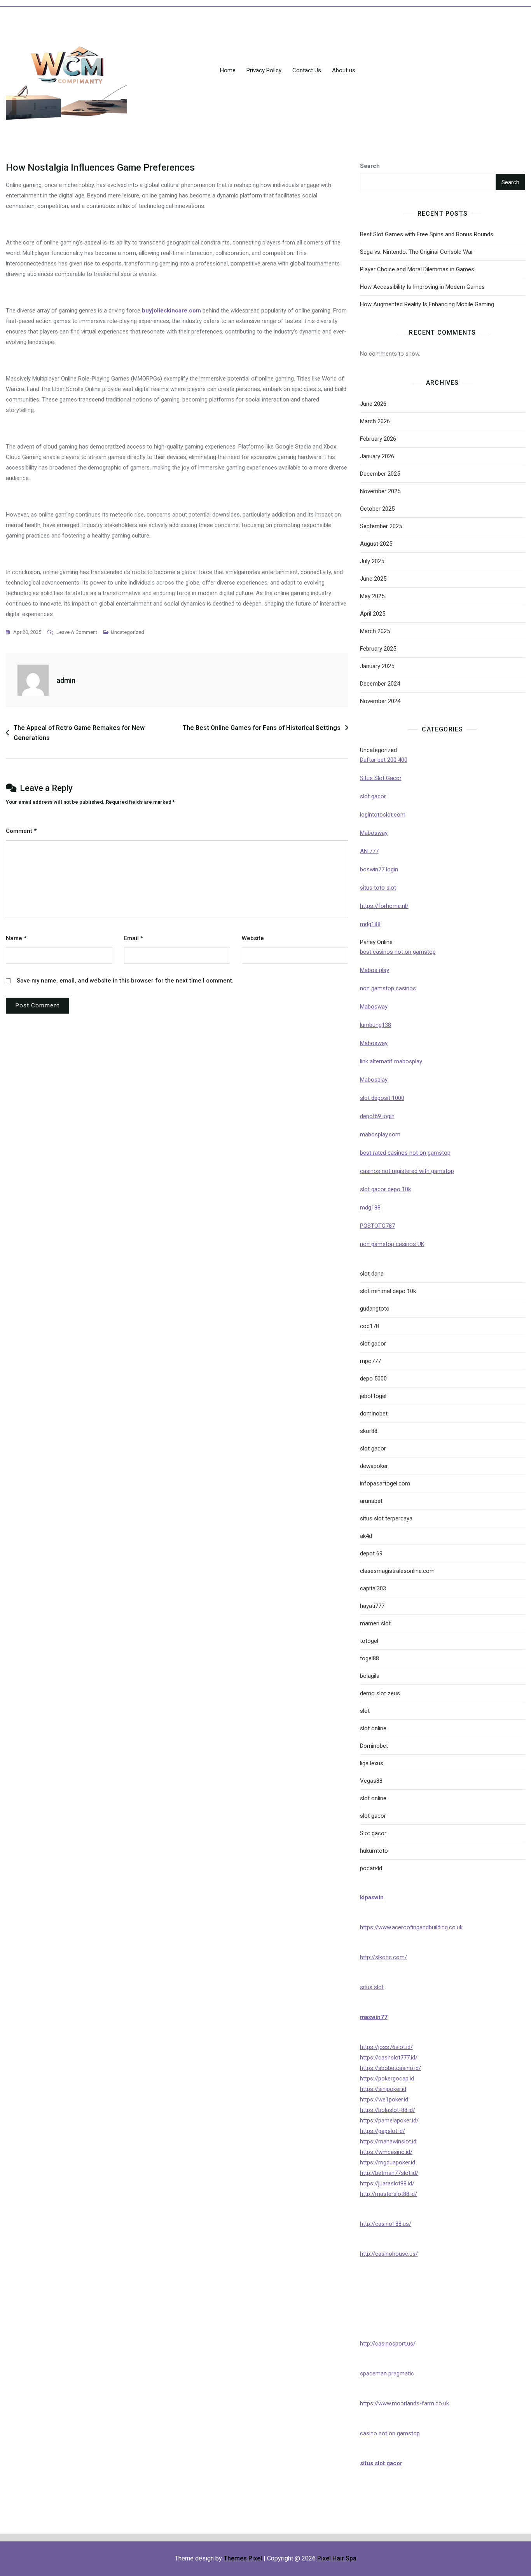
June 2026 (373, 404)
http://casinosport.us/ (388, 2344)
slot (365, 1711)
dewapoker (374, 1466)
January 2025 (377, 666)
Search (370, 166)
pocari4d (371, 1868)
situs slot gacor (381, 2463)
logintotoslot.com (383, 815)
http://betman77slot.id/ (389, 2173)
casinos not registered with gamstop (407, 1171)
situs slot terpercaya (386, 1518)
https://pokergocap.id (387, 2079)
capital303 (373, 1588)
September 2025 (381, 526)
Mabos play (375, 970)
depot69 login (377, 1116)
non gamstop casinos (388, 988)
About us (344, 70)
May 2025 (372, 596)
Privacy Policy (264, 70)
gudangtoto (375, 1309)
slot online (373, 1728)
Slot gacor (373, 1833)
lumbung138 (376, 1025)
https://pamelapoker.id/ (389, 2120)
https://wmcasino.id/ (386, 2152)
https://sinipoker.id (383, 2089)
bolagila (370, 1676)
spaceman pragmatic (387, 2374)
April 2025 (373, 614)
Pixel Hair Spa (337, 2558)
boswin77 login (379, 869)
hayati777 (372, 1606)
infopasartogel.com (385, 1483)
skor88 (369, 1431)
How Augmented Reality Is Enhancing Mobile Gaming (427, 304)
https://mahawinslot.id (388, 2141)
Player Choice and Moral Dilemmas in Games (417, 269)
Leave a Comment (77, 633)
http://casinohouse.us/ (389, 2254)
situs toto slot (378, 888)
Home (228, 70)
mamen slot (375, 1623)
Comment (21, 831)
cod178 (369, 1326)
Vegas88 (371, 1781)
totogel (369, 1641)
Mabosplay (374, 1080)
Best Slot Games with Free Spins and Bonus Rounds (427, 234)
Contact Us (307, 70)
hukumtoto (374, 1851)
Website (253, 938)
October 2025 (377, 509)
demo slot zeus (380, 1693)
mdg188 (370, 924)
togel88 (369, 1658)
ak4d (366, 1536)
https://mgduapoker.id (388, 2162)
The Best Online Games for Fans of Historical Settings (262, 728)
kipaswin (372, 1897)
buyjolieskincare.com (171, 311)
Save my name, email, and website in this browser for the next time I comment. (125, 981)
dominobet (374, 1414)
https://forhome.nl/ (384, 906)
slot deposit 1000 (382, 1098)
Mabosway (374, 833)
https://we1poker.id (384, 2100)
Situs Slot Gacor (381, 778)
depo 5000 (373, 1379)
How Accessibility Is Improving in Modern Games (422, 287)
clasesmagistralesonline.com (397, 1571)
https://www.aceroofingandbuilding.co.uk (411, 1927)
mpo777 (370, 1361)
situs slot (372, 1987)
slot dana (372, 1274)
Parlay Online (376, 942)
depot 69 (371, 1553)
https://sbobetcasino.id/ (390, 2068)
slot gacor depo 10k (385, 1189)
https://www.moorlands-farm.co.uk (404, 2403)
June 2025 (373, 579)
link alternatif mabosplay (391, 1061)
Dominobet (374, 1746)
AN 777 (369, 851)
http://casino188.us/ (386, 2224)
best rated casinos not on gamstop (405, 1153)
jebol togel (373, 1396)
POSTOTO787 (377, 1226)
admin (66, 680)
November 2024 (380, 701)
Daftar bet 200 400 (384, 760)
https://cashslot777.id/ (389, 2058)
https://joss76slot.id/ (386, 2047)
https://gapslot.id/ (383, 2131)
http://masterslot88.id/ (389, 2194)
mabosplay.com (380, 1134)
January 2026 (377, 456)
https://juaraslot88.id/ (387, 2183)
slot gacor (373, 796)
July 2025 (372, 561)
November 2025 (380, 491)
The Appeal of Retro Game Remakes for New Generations (79, 733)
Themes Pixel (243, 2558)
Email (134, 938)
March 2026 (375, 421)
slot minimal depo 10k (388, 1291)
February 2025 (378, 649)
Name (16, 938)
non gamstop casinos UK (392, 1244)
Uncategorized (128, 632)
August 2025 (376, 544)
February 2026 (378, 439)
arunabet (371, 1501)
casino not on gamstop (390, 2433)
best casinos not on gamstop (398, 952)
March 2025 (375, 631)
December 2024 (380, 684)
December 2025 (380, 474)
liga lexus (372, 1763)
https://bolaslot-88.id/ (388, 2110)
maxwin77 (374, 2017)
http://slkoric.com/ (383, 1957)
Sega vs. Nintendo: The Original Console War (417, 252)
